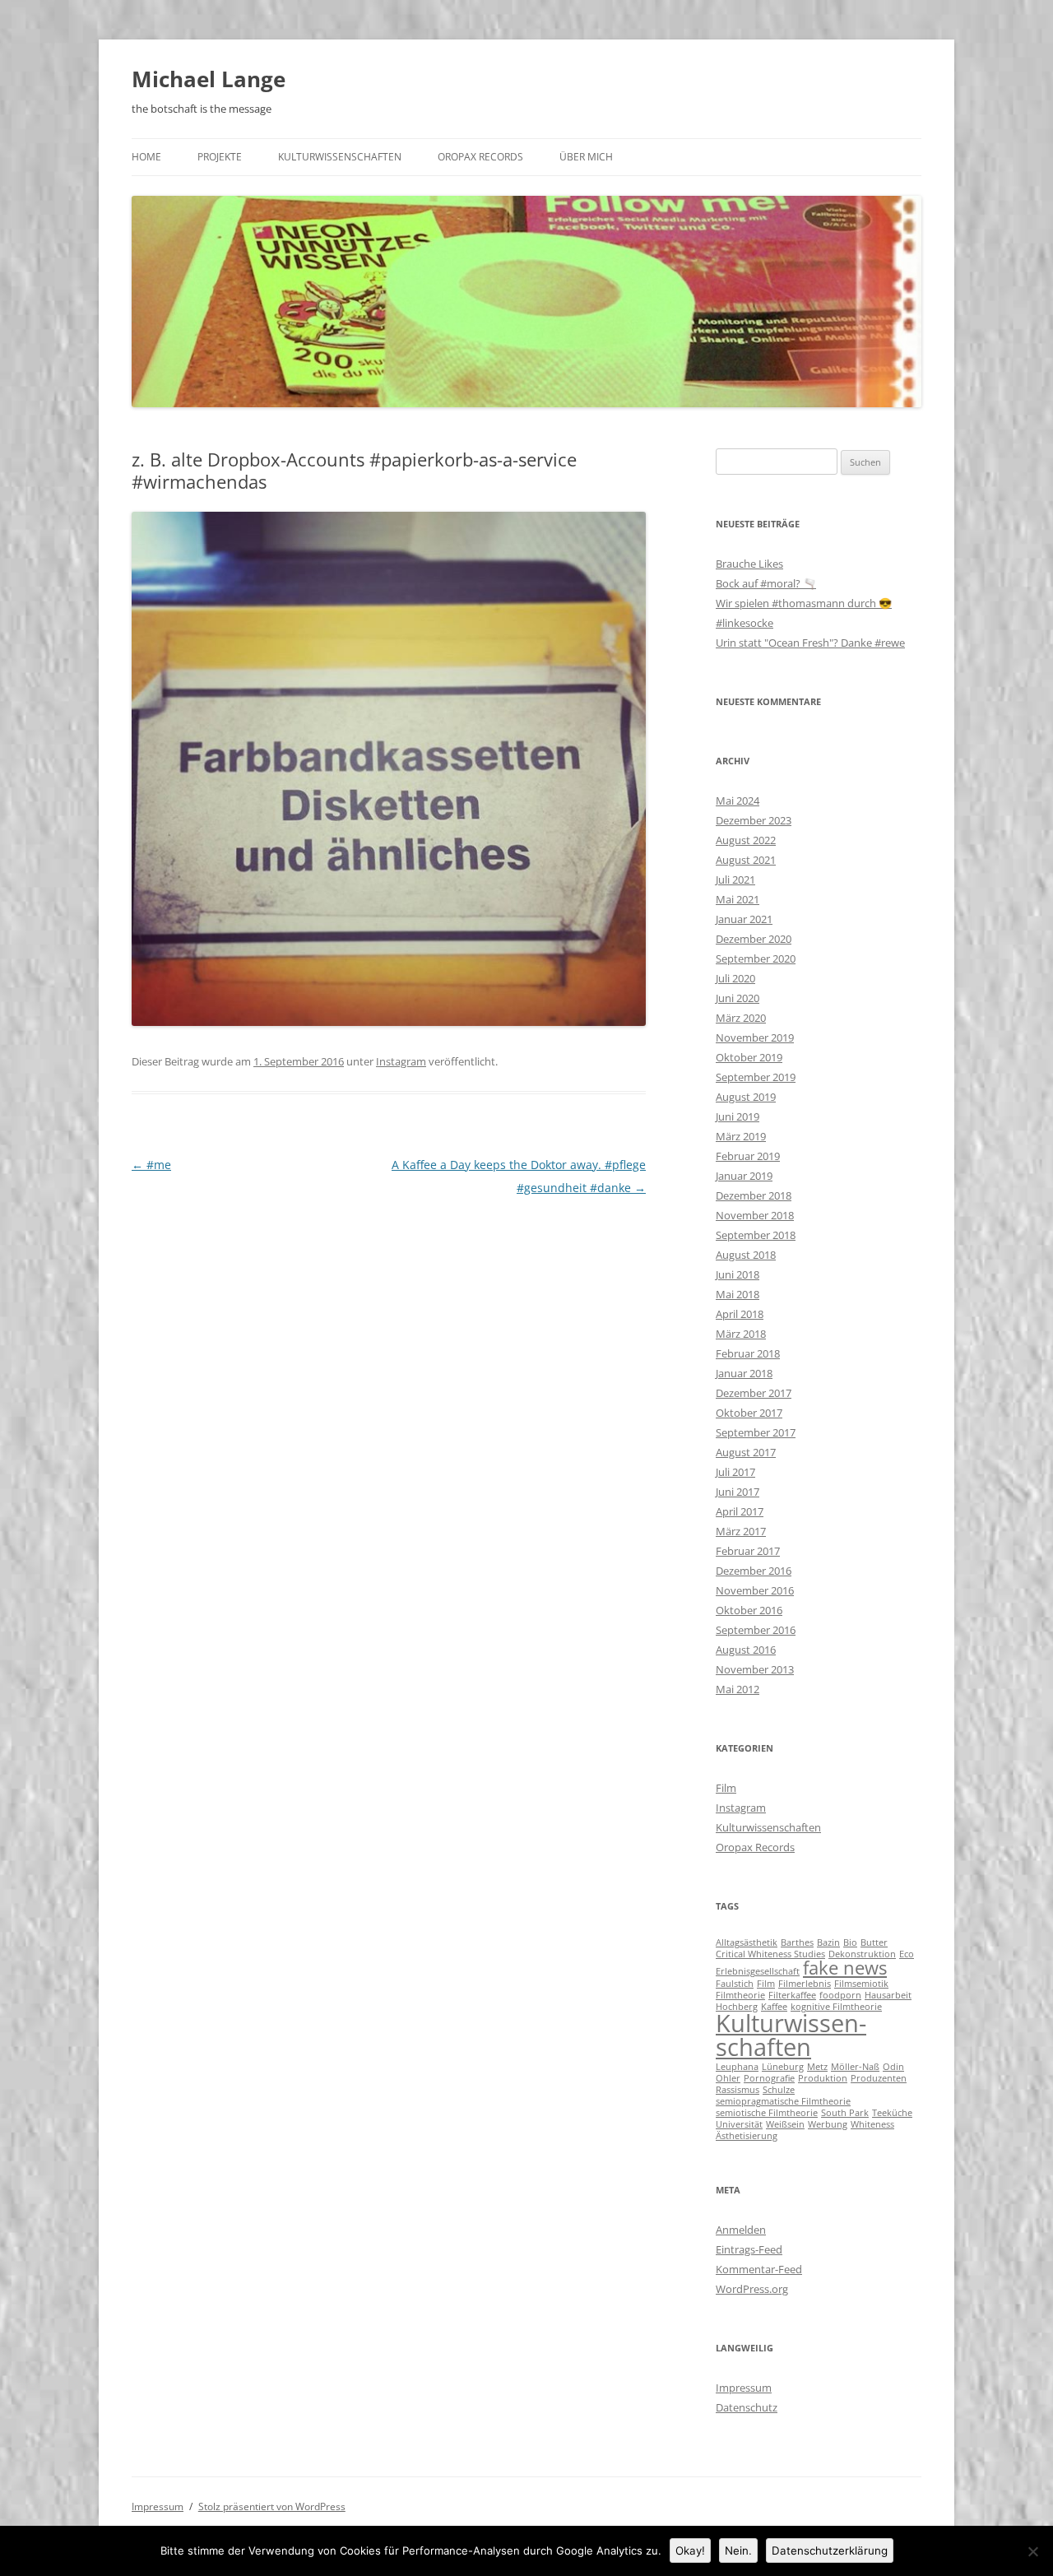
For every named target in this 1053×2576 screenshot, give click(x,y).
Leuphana (737, 2067)
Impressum (744, 2388)
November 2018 (755, 1215)
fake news (845, 1968)
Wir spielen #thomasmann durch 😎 (804, 603)
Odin (893, 2067)
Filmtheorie (740, 1995)
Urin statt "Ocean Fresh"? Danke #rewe (810, 643)
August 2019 (746, 1097)
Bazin (828, 1942)
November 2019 (755, 1037)
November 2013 (755, 1669)
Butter (874, 1942)
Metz (817, 2067)
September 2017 (756, 1432)
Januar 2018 (744, 1373)
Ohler (728, 2078)
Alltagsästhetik (747, 1942)
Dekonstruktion (862, 1954)
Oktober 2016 (749, 1610)
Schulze (779, 2090)
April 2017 (740, 1511)
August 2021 (746, 860)
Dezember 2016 (754, 1571)
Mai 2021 (738, 899)
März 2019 (741, 1136)
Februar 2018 (748, 1353)
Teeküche (892, 2113)
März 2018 (741, 1334)
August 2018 (746, 1255)
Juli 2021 (735, 880)
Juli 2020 (735, 978)
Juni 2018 (738, 1274)
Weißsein (785, 2124)
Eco (907, 1954)
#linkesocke (745, 623)
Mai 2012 (738, 1689)
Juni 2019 (738, 1116)
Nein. (738, 2550)
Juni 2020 (738, 998)
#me (151, 1165)
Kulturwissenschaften (340, 157)
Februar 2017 (748, 1551)
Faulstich (735, 1984)
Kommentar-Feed (759, 2269)
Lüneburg (783, 2067)
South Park (845, 2113)
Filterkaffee (792, 1995)
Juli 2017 (735, 1472)
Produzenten (879, 2078)
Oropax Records (480, 157)
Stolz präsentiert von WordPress (272, 2506)
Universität (739, 2124)
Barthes (797, 1942)
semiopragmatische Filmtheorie (783, 2101)
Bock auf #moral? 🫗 (766, 583)
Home (146, 157)
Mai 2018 (738, 1294)
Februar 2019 (748, 1156)
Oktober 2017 (749, 1413)
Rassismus (738, 2090)
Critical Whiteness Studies (770, 1954)
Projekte (220, 157)
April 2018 (740, 1314)
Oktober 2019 (749, 1057)
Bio (850, 1942)
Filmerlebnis (805, 1984)
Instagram (401, 1061)
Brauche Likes (749, 564)
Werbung (828, 2124)
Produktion (823, 2078)
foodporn (840, 1995)
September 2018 (756, 1235)
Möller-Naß (855, 2067)
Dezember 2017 (754, 1393)
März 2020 (741, 1018)
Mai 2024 (738, 801)
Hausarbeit (888, 1995)
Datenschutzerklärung (830, 2550)
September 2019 (756, 1077)
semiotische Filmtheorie (767, 2113)
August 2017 (746, 1452)
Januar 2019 (744, 1176)
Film (726, 1788)
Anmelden (741, 2230)
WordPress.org (752, 2289)
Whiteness (872, 2124)
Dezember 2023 (754, 820)
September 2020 (756, 958)
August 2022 (746, 840)
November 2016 (755, 1590)
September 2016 (756, 1630)
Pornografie (769, 2078)
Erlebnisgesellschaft (758, 1971)
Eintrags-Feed (749, 2249)
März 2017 (741, 1531)
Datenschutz (747, 2407)
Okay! (690, 2550)
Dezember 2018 (754, 1195)
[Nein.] (1032, 2551)
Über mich (586, 157)
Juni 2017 (738, 1492)
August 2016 (746, 1650)
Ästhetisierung (747, 2136)
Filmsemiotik (861, 1984)
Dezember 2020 (754, 939)
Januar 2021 (744, 919)
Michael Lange (209, 79)
